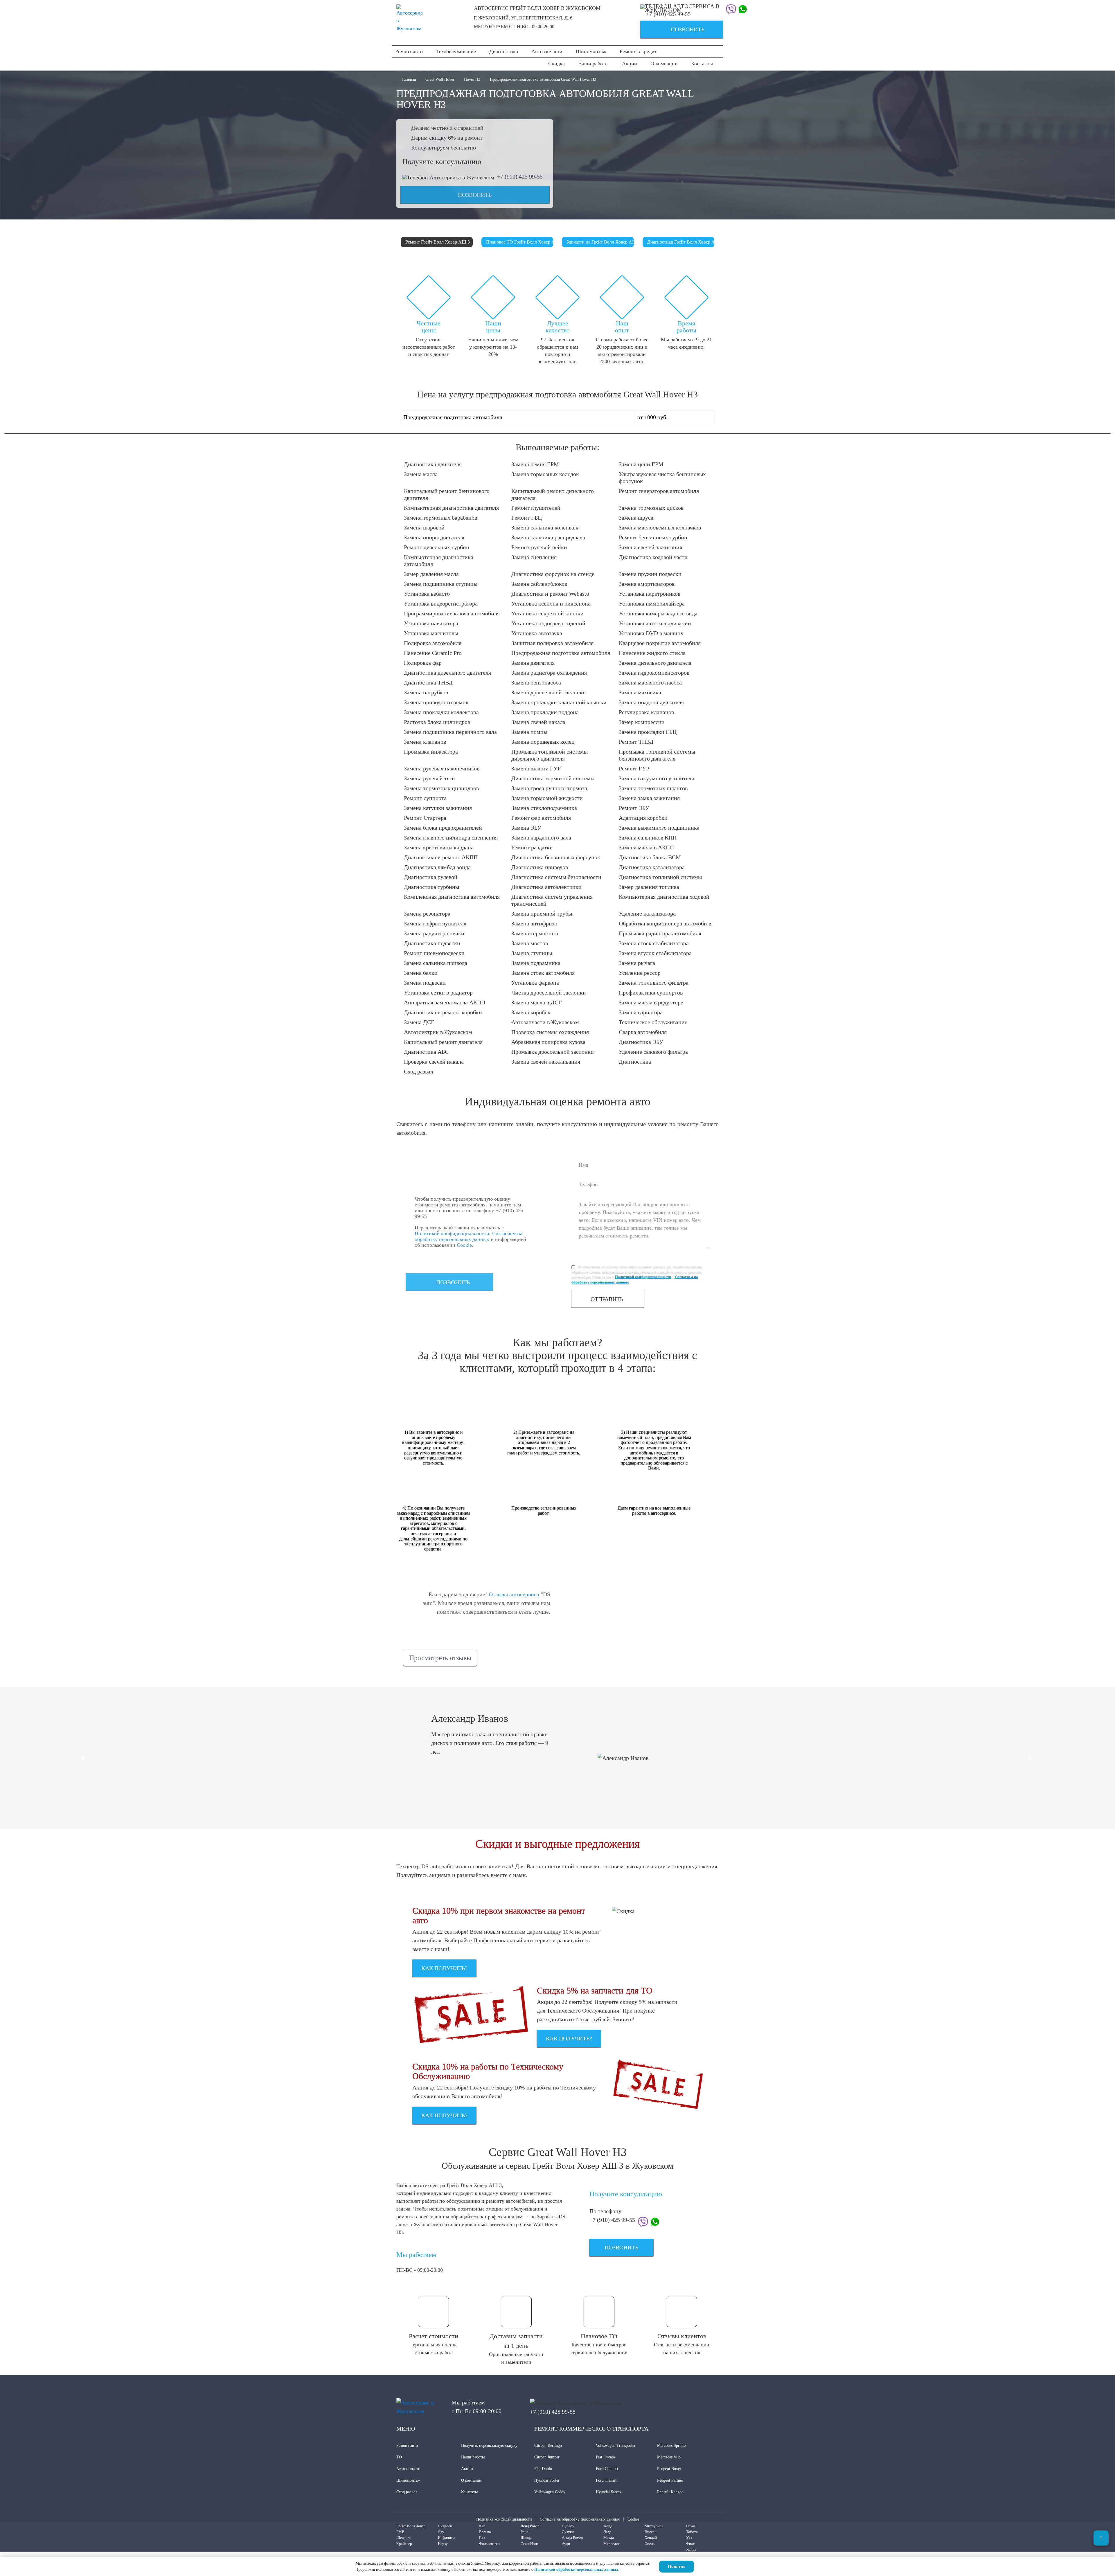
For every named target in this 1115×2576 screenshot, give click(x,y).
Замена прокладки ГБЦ (648, 732)
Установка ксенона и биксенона (551, 604)
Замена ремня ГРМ (535, 464)
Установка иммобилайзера (652, 604)
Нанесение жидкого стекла (652, 653)
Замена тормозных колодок (545, 474)
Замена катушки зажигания (438, 808)
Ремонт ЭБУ (634, 808)
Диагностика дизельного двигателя (447, 673)
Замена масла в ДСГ (537, 1002)
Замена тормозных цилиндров (441, 788)
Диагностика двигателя (433, 464)
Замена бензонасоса (536, 682)
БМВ (400, 2532)
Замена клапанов (425, 742)
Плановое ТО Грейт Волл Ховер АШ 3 (520, 242)
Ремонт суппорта (425, 798)
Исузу (443, 2544)
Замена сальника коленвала (545, 527)
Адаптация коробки (643, 818)
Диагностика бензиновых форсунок (556, 857)
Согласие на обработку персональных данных (580, 2519)
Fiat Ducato (605, 2457)
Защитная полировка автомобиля (552, 643)
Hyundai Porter (547, 2480)
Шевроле (404, 2538)
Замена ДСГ (419, 1022)
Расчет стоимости (434, 2336)
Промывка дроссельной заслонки (553, 1052)
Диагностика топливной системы (660, 877)
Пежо (691, 2526)
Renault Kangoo (670, 2492)
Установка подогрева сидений (548, 623)
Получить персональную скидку (489, 2446)
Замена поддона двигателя (651, 702)
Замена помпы (529, 732)
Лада (607, 2532)
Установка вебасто (427, 594)
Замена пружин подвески (650, 574)
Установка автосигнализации (655, 623)
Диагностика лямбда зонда (437, 867)
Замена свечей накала (538, 722)
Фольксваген (489, 2544)
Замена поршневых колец (543, 742)
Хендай (651, 2538)
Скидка (556, 64)
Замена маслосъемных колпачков (660, 527)
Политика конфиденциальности (504, 2519)
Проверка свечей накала (434, 1062)
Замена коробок (531, 1012)
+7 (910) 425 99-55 (668, 14)
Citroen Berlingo (548, 2446)
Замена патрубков (426, 692)
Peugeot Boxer (669, 2469)
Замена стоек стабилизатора (654, 943)
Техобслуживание (456, 51)
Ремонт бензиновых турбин (653, 537)
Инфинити (446, 2538)
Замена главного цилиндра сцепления (451, 837)
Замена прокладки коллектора (441, 712)
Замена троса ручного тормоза (549, 788)
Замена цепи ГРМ (641, 464)
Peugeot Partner (670, 2480)
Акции (630, 64)
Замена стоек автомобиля (543, 973)
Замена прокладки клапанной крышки (559, 702)
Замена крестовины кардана (439, 847)
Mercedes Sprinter (672, 2446)
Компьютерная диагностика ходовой (664, 897)
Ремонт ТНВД (636, 742)
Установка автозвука (537, 633)
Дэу (441, 2532)
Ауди (566, 2544)
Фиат (690, 2544)
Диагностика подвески (432, 943)
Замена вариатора (641, 1012)
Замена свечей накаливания (546, 1062)
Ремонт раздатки (532, 847)
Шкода (526, 2538)
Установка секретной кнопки (547, 613)
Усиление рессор (640, 973)
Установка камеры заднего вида (658, 613)
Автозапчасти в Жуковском (545, 1022)
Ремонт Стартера (425, 818)
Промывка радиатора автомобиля (660, 933)
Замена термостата (535, 933)
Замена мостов (530, 943)
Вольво (485, 2532)
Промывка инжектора (431, 752)
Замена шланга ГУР (536, 768)
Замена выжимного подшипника (659, 828)
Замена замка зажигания (649, 798)
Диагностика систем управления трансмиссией (552, 900)
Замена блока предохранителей (443, 828)
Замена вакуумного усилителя (656, 778)
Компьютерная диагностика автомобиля (439, 561)
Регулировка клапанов (646, 712)
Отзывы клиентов (682, 2336)
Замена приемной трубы (542, 914)
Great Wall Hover (440, 79)
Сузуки (568, 2532)
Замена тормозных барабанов (440, 518)
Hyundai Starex (609, 2492)
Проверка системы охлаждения (550, 1032)
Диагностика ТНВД (428, 682)
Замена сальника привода (436, 963)
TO (399, 2457)
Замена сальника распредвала (548, 537)
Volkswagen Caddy (550, 2492)
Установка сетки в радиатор (438, 992)
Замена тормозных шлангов (653, 788)
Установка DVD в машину (651, 633)
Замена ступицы (532, 953)
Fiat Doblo (543, 2469)
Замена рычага (637, 963)
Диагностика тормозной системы (553, 778)
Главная (410, 79)
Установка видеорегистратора (441, 604)
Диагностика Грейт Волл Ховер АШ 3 (681, 242)
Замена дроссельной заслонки (549, 692)
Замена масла (421, 474)
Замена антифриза (534, 923)
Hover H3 (472, 79)
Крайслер (404, 2544)
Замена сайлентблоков (539, 584)
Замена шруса (636, 518)
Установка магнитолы (431, 633)
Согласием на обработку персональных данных (469, 1236)
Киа (482, 2526)
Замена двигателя (533, 663)
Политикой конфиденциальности (452, 1233)
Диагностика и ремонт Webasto (550, 594)
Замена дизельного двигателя (655, 663)
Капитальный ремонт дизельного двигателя (553, 494)
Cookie (464, 1245)
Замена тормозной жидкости (547, 798)
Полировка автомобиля (433, 643)
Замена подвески (425, 983)
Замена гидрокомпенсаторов (654, 673)
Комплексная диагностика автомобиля (452, 897)
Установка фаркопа (535, 983)
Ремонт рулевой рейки (539, 547)
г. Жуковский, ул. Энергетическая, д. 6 (523, 18)
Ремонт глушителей (536, 508)
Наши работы (593, 64)
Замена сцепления (534, 557)
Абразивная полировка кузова (548, 1042)
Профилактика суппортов (651, 992)
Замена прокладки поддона (545, 712)
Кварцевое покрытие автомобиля (660, 643)
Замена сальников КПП (648, 837)
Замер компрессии (642, 722)
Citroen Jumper (547, 2457)
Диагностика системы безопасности (556, 877)
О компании (664, 64)
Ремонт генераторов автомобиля (659, 491)
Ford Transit (606, 2480)
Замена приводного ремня (436, 702)
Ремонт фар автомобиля (541, 818)
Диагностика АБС (426, 1052)
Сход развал (419, 1071)
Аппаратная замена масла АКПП (445, 1002)
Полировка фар (423, 663)
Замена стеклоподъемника (544, 808)
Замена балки (421, 973)
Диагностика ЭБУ (641, 1042)
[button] (84, 1758)
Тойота (692, 2532)
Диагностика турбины (431, 887)
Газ (482, 2538)
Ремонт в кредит (638, 51)
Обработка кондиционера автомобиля (666, 923)
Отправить (607, 1299)
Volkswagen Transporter (616, 2446)
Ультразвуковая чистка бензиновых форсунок (662, 478)
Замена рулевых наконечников (442, 768)
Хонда (691, 2549)
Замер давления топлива (649, 887)
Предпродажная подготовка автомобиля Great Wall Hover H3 (543, 79)
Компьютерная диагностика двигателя (451, 508)
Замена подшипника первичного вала (450, 732)
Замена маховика (640, 692)
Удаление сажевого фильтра (653, 1052)
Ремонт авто (409, 51)
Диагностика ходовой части (653, 557)
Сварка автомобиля (643, 1032)
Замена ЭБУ (526, 828)
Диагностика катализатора (652, 867)
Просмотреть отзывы (440, 1658)
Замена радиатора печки (434, 933)
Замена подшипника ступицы (441, 584)
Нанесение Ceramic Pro (433, 653)
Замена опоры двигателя (434, 537)
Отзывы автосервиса (514, 1594)
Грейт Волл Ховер (411, 2526)
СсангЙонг (529, 2544)
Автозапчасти (547, 51)
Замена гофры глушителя (435, 923)
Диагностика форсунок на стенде (553, 574)
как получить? (444, 1968)
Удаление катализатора (647, 914)
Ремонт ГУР (634, 768)
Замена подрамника (536, 963)
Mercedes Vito (669, 2457)
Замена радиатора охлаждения (549, 673)
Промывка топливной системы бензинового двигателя (657, 755)
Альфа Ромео (572, 2538)
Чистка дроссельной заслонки (549, 992)
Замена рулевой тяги (429, 778)
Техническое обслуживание (653, 1022)
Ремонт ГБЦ (527, 518)
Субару (568, 2526)
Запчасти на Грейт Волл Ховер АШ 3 (600, 242)
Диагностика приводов (540, 867)
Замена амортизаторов (647, 584)
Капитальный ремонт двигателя (443, 1042)
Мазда (609, 2538)
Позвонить (675, 30)
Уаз (689, 2538)
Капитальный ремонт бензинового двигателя (447, 494)
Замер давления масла (431, 574)
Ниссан (651, 2532)
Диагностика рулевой (431, 877)
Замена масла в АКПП (646, 847)
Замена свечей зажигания (650, 547)
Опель (650, 2544)
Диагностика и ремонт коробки (443, 1012)
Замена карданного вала (541, 837)
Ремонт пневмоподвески (434, 953)
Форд (608, 2526)
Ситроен (445, 2526)
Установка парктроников (650, 594)
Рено (525, 2532)
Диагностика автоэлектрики (546, 887)
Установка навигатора (431, 623)
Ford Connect (607, 2469)
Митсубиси (654, 2526)
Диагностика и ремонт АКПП (441, 857)
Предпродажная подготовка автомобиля (561, 653)
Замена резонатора (427, 914)
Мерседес (612, 2544)
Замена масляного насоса (650, 682)
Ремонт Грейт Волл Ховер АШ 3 (438, 242)
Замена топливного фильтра (654, 983)
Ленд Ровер (530, 2526)
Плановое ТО (599, 2336)
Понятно (677, 2566)
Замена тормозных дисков (651, 508)
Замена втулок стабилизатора (655, 953)
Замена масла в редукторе (651, 1002)
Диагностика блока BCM (650, 857)
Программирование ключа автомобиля (452, 613)
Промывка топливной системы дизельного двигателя (550, 755)
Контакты (702, 64)
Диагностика (504, 51)
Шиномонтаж (591, 51)
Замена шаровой (424, 527)
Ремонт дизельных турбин (437, 547)
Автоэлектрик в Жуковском (438, 1032)
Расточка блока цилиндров (437, 722)
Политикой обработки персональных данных (576, 2569)
